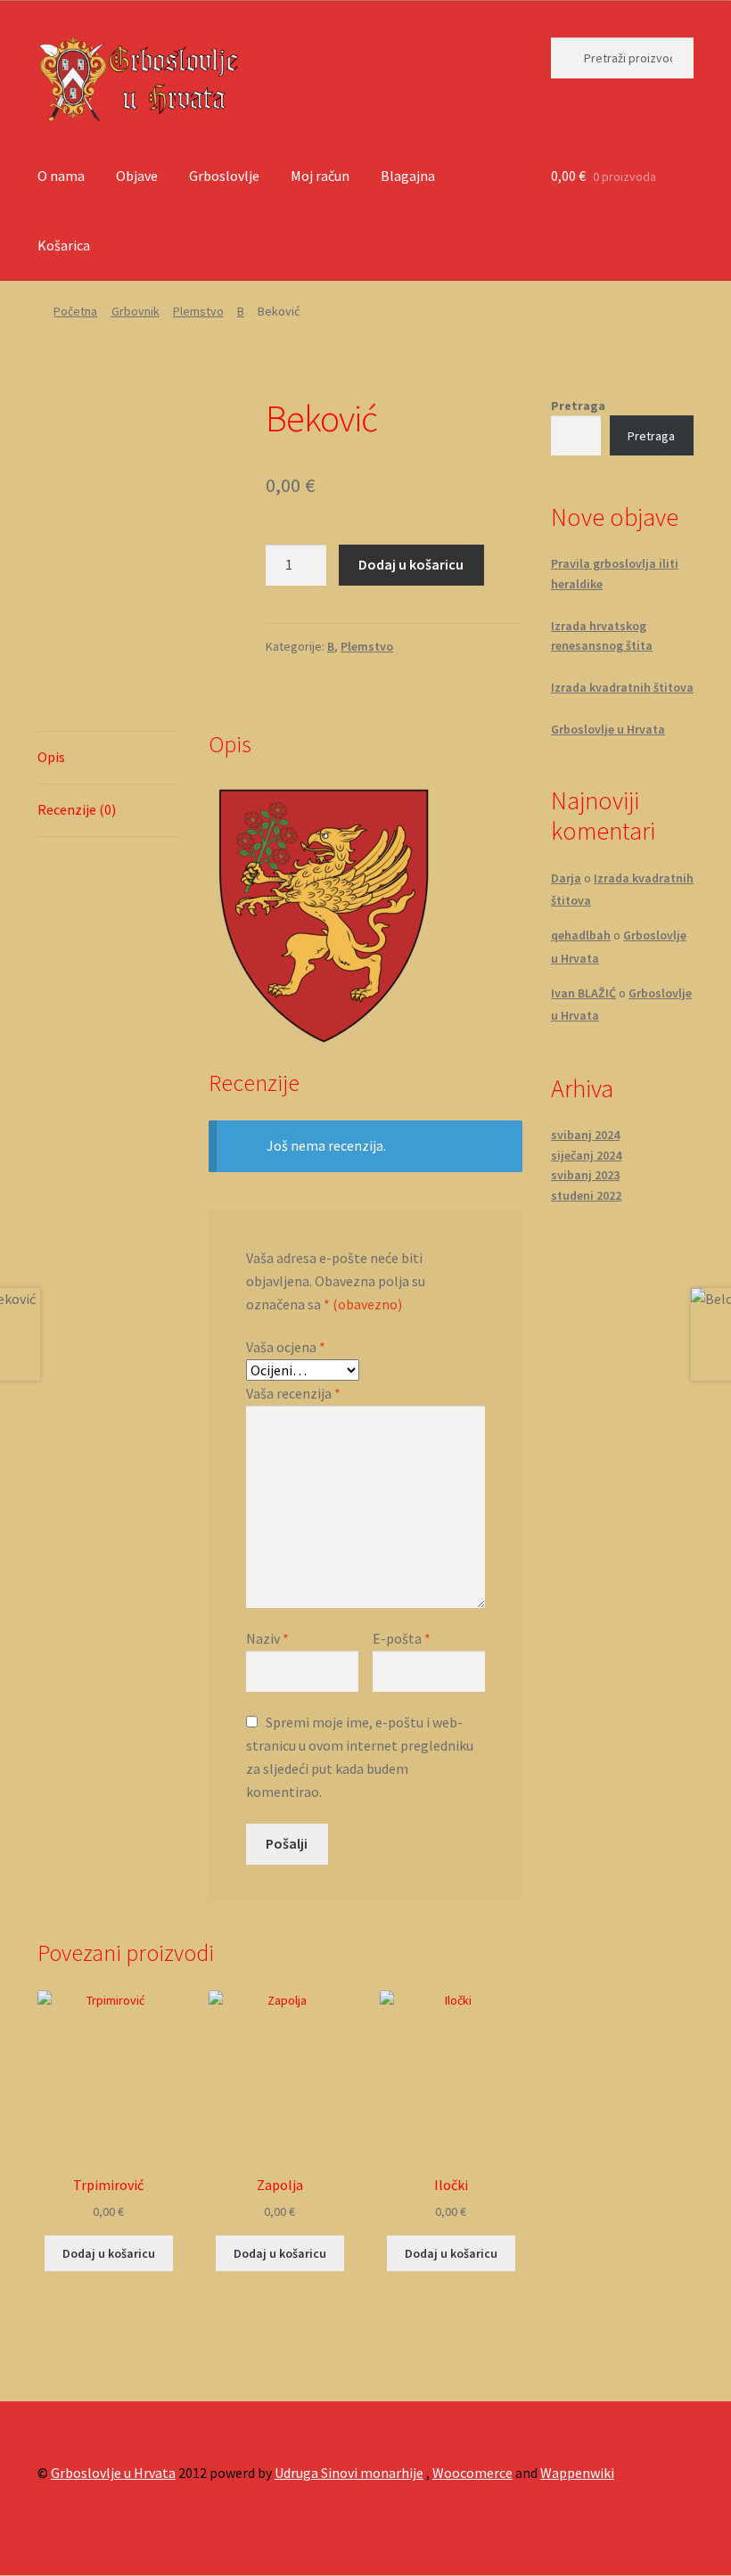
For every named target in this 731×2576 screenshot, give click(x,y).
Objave (137, 176)
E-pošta (402, 1638)
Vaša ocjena (286, 1347)
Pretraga (578, 406)
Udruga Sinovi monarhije (349, 2473)
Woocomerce (472, 2473)
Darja (566, 878)
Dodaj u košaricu (411, 564)
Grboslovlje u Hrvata (608, 729)
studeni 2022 (586, 1195)
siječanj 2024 (586, 1155)
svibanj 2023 (585, 1175)
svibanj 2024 (585, 1135)
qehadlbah (581, 935)
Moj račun (320, 176)
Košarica (64, 245)
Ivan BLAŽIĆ (583, 993)
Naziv (267, 1638)
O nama (61, 176)
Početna (75, 311)
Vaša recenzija (293, 1393)
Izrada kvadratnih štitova (622, 687)
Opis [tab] (51, 757)
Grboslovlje (224, 176)
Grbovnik (136, 311)
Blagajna (408, 176)
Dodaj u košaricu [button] (109, 2253)
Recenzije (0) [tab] (77, 809)
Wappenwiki (577, 2473)
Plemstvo (198, 311)
